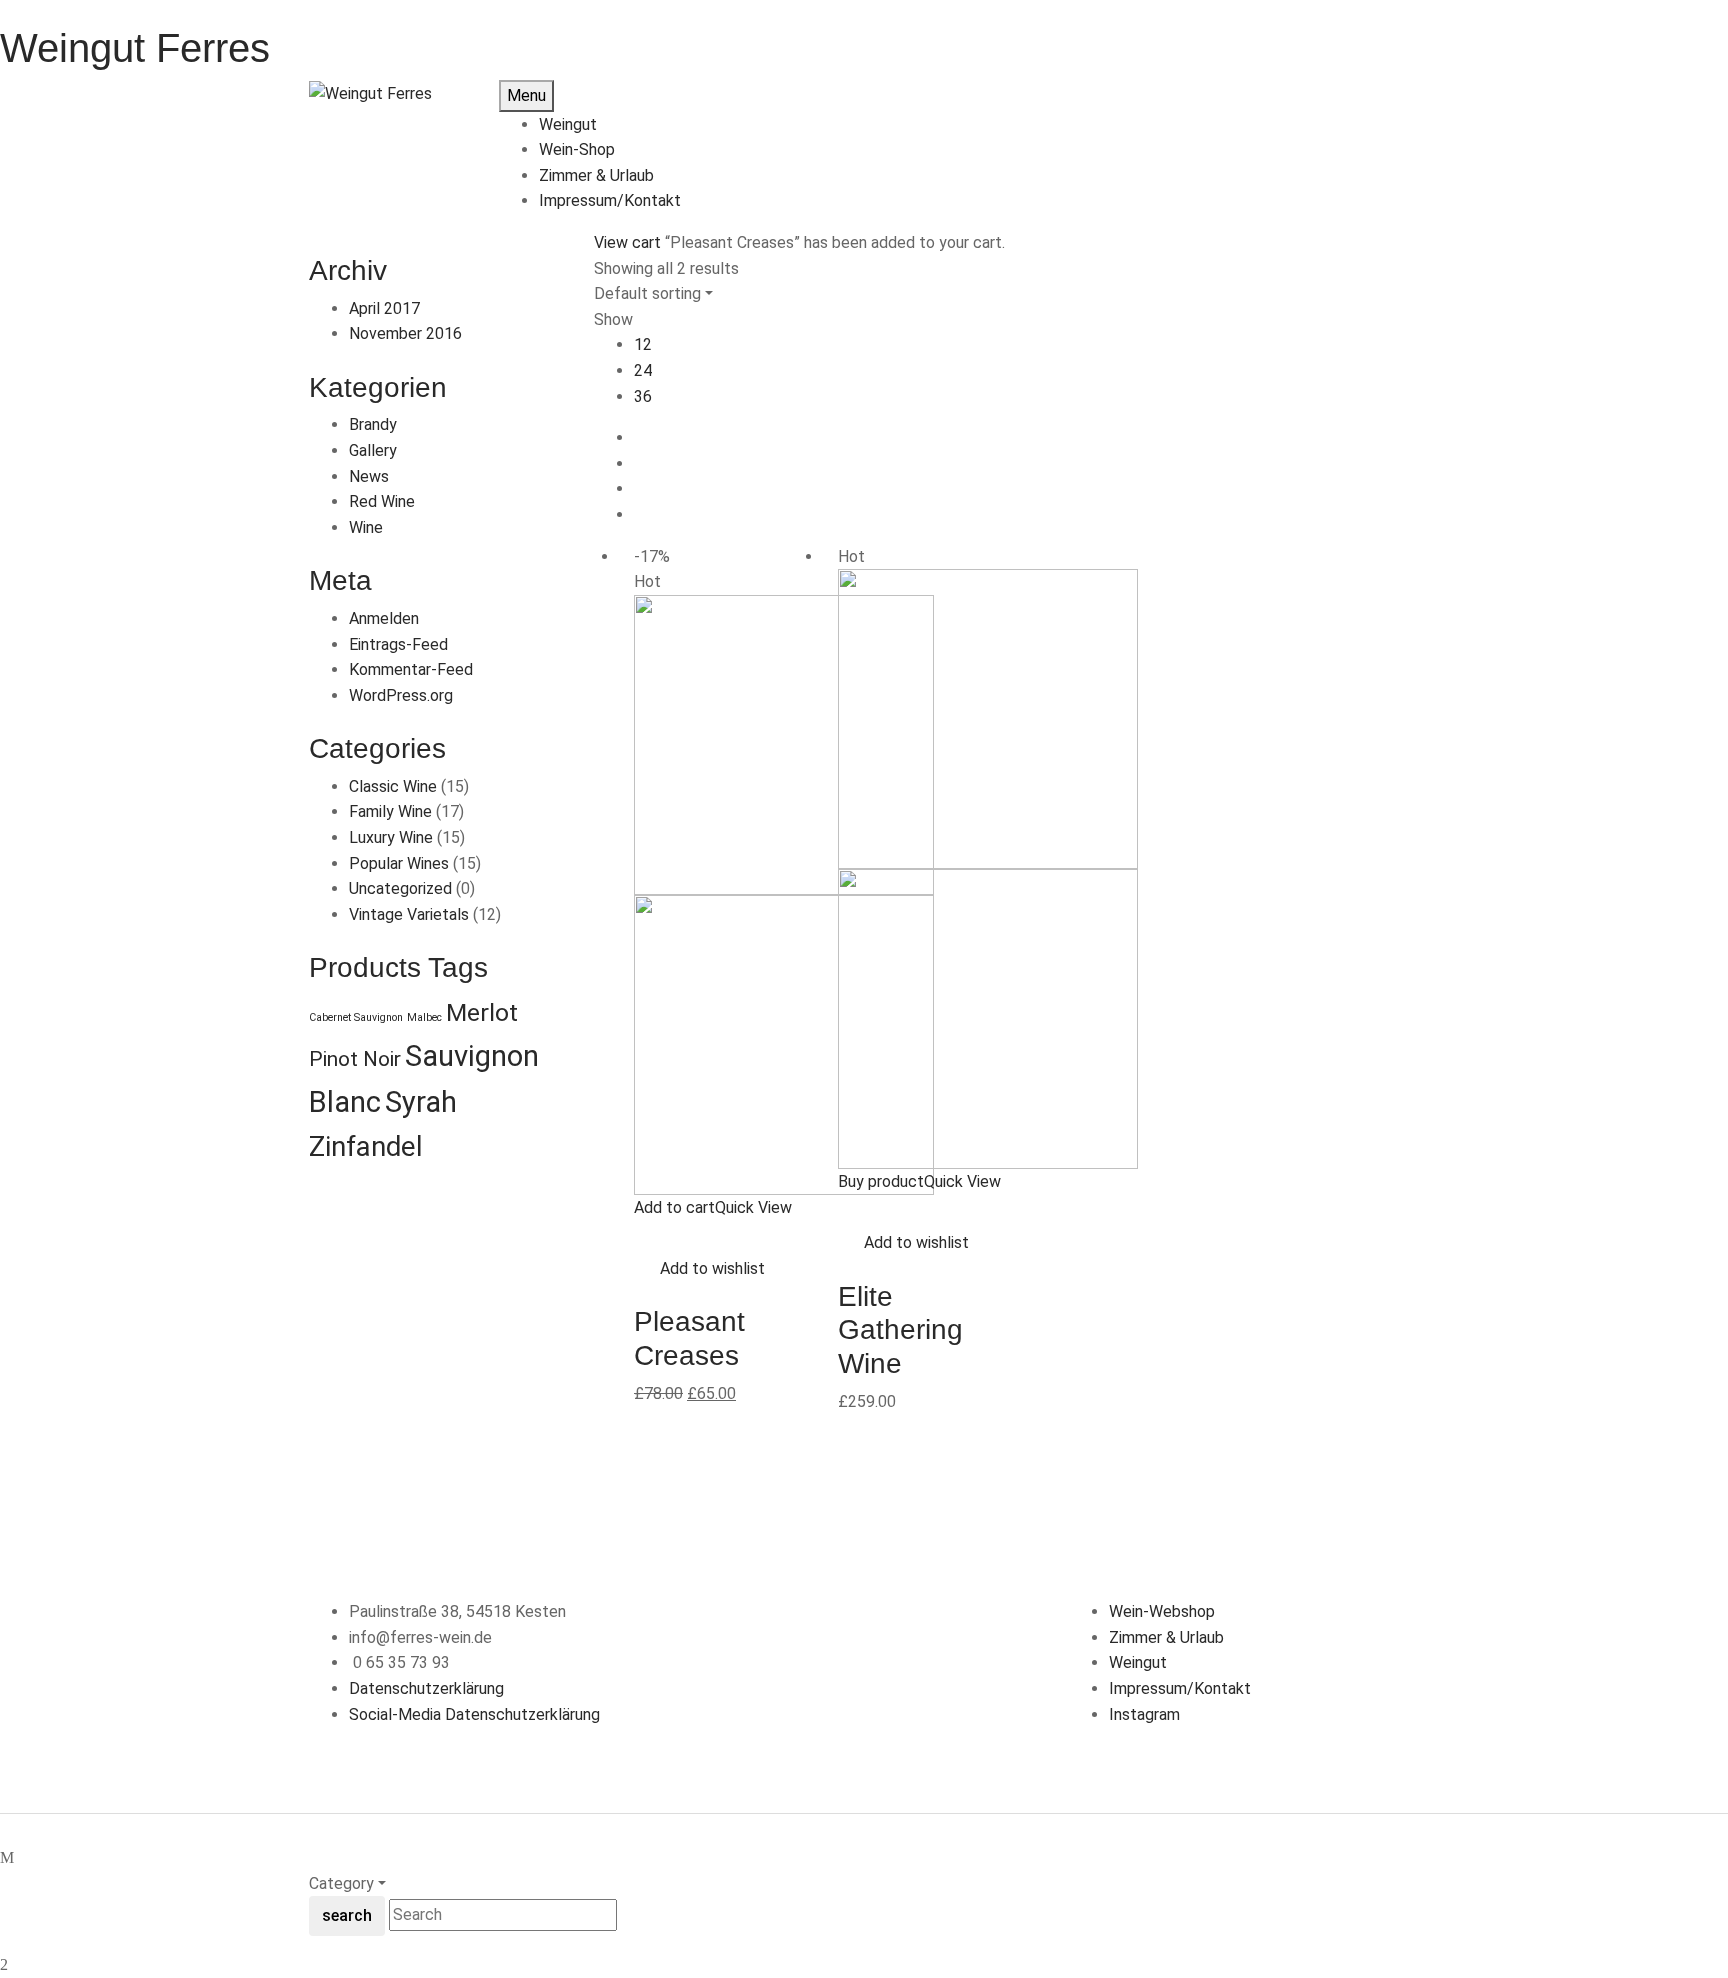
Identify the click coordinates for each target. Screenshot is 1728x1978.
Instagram (1144, 1714)
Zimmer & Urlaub (1166, 1637)
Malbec (424, 1017)
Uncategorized (400, 888)
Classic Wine (393, 786)
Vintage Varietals (409, 914)
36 (643, 396)
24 (643, 370)
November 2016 (405, 333)
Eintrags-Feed (398, 644)
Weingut (1138, 1662)
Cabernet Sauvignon (356, 1017)
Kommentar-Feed (411, 669)
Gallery (373, 450)
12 (643, 344)
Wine (366, 527)
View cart (627, 242)
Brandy (373, 424)
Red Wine (382, 501)
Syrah (421, 1102)
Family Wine (390, 811)
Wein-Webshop (1162, 1611)
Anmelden (384, 618)
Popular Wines (399, 863)
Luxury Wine (391, 837)
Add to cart (674, 1207)
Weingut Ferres (135, 48)
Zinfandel (366, 1147)
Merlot (482, 1012)
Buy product (881, 1181)
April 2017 (384, 308)
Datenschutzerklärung (426, 1688)
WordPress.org (401, 695)
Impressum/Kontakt (1180, 1688)
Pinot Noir (355, 1059)
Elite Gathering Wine (900, 1330)
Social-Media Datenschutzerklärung (474, 1714)
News (369, 476)
